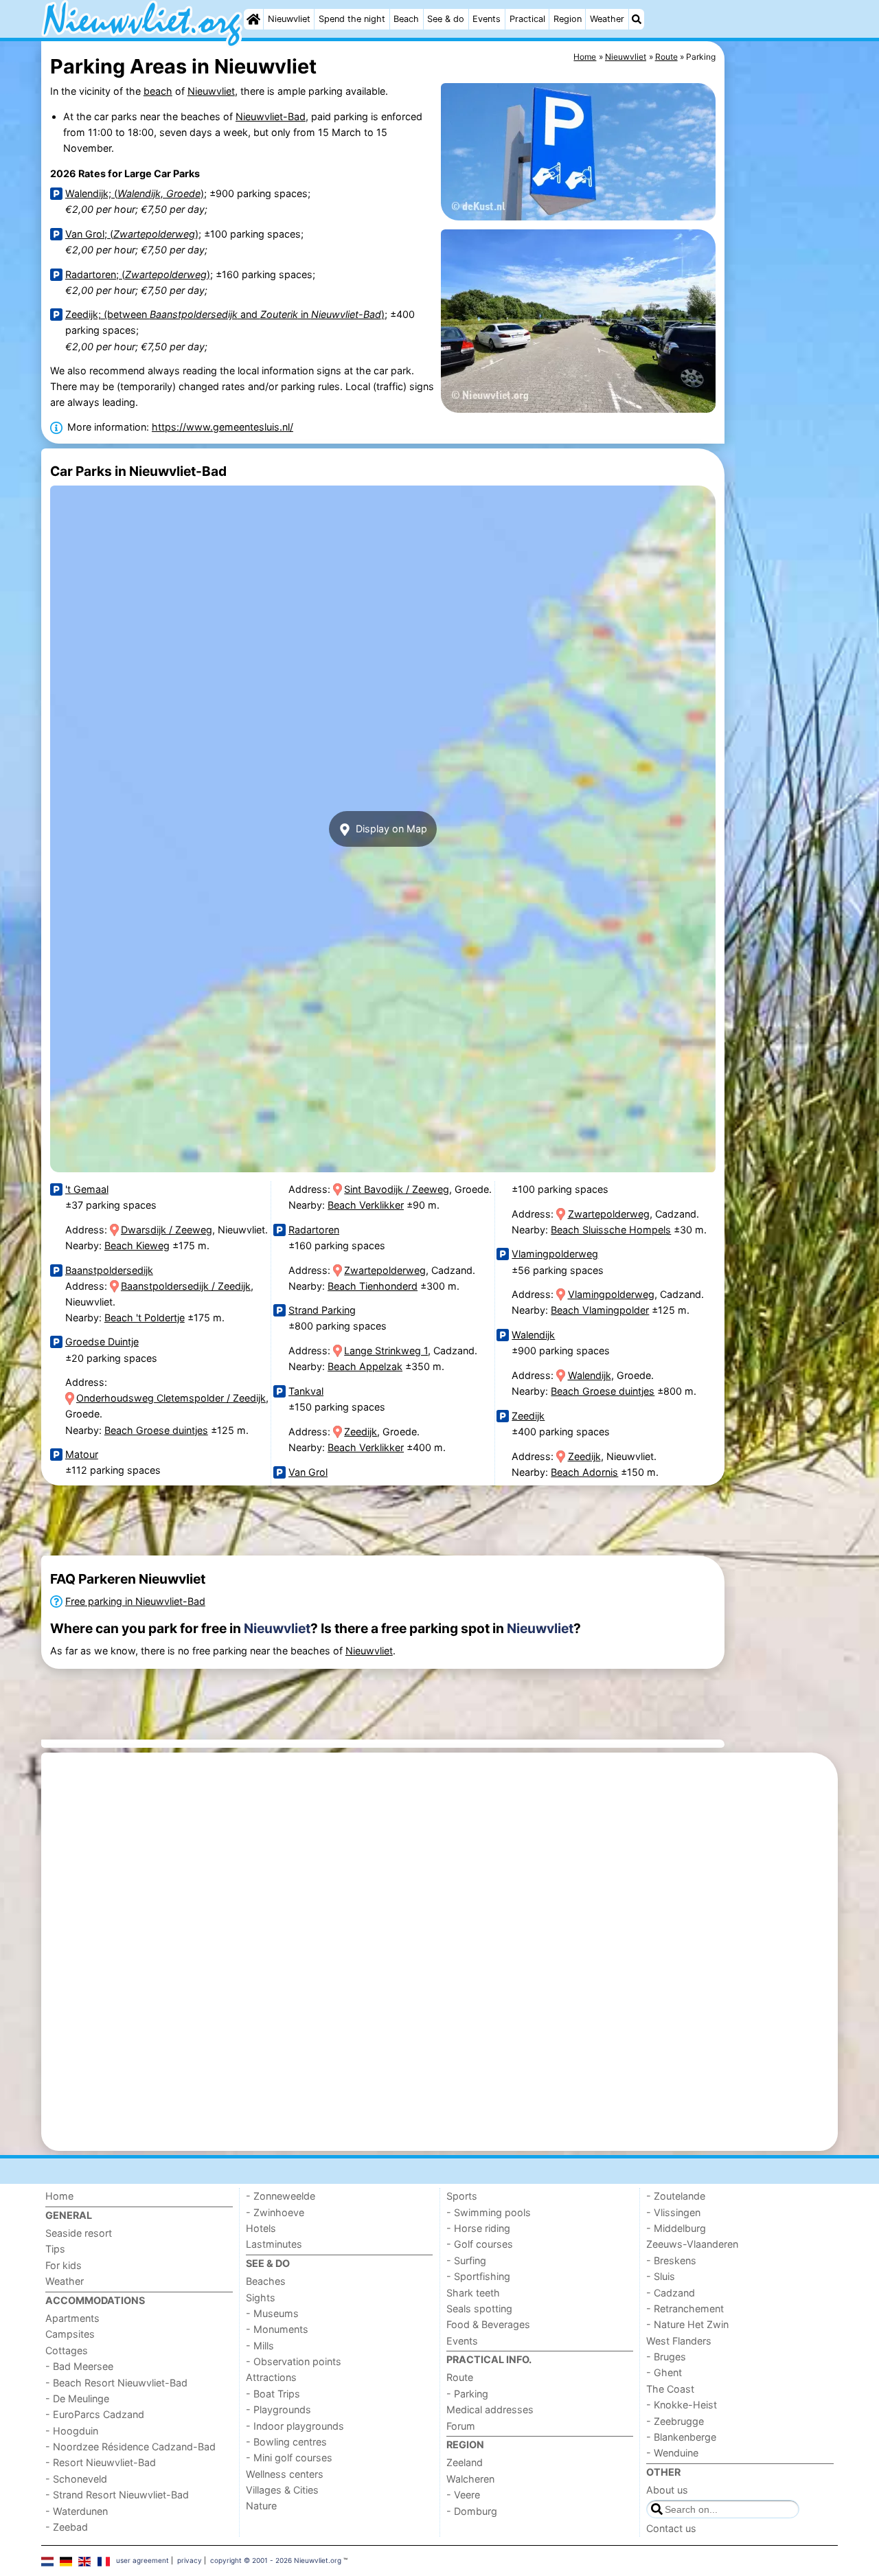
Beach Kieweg (137, 1245)
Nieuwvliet (289, 19)
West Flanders (679, 2341)
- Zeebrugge (675, 2421)
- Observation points (294, 2361)
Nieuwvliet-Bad (271, 116)
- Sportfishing (478, 2276)
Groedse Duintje (102, 1342)
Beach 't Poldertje (145, 1318)
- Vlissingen (673, 2212)
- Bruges (666, 2357)
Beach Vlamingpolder (600, 1310)
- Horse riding (478, 2228)
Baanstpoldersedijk (109, 1270)
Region (568, 19)
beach (158, 91)
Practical (527, 19)
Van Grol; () (132, 234)
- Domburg (472, 2511)
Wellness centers (285, 2474)
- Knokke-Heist (682, 2405)
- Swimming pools (489, 2212)
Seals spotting (479, 2309)
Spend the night (352, 19)
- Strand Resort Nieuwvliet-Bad (117, 2495)
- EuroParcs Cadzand (95, 2414)
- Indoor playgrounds (295, 2426)
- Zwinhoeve (275, 2212)
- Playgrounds (278, 2409)
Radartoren (314, 1230)
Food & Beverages (488, 2324)
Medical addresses (490, 2409)
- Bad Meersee (79, 2366)
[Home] (253, 19)
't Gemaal (87, 1189)
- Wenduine (672, 2453)
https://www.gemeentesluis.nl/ (222, 427)
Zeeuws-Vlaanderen (692, 2244)
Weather (607, 19)
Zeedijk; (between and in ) (225, 314)
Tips (55, 2249)
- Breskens (671, 2260)
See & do (446, 19)
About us (667, 2490)
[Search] (637, 19)
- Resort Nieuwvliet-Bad (101, 2462)
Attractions (271, 2377)
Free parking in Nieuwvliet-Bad (135, 1601)
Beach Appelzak (365, 1366)
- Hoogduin (72, 2431)
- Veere (463, 2495)
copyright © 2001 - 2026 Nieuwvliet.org (276, 2560)
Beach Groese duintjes (156, 1430)
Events (487, 19)
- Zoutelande (676, 2196)
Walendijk (533, 1335)
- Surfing (466, 2260)
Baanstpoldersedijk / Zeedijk (186, 1286)
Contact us (671, 2528)
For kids (64, 2265)
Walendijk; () (135, 193)
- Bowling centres (286, 2442)
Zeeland (465, 2462)
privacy (190, 2560)
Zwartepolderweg (385, 1270)
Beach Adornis (584, 1472)
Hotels (261, 2228)
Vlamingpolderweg (555, 1254)
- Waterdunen (77, 2511)
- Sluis (661, 2276)
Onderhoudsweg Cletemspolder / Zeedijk (171, 1398)
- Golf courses (480, 2244)
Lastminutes (274, 2244)
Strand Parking (322, 1310)
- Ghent (664, 2372)
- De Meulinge (77, 2398)
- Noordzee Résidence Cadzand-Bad (130, 2447)
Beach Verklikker (366, 1205)
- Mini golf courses (289, 2458)
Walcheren (470, 2479)
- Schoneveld (76, 2479)
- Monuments (277, 2329)
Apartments (72, 2318)
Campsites (70, 2334)
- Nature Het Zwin (687, 2324)
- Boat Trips (273, 2394)
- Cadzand (671, 2293)
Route (460, 2377)
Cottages (67, 2350)
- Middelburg (676, 2228)
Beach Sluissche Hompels (611, 1230)
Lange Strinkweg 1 (386, 1350)
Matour (82, 1454)
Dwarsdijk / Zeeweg (167, 1230)
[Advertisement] (783, 357)
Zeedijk (361, 1432)
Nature (261, 2506)
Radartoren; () (138, 274)
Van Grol (308, 1472)
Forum (461, 2426)
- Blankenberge (681, 2437)
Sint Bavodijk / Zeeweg (397, 1189)
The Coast (670, 2389)
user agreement (142, 2560)
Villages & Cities (282, 2490)
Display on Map (390, 829)
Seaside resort (79, 2233)
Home (59, 2196)
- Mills (260, 2346)
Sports (462, 2196)
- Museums (272, 2313)
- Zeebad (67, 2527)
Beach (406, 19)
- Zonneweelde (281, 2196)
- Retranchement (685, 2309)
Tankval (306, 1391)
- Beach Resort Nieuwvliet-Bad (116, 2383)
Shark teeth (473, 2293)
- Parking (467, 2394)
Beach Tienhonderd (373, 1286)
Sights (261, 2298)
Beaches (266, 2281)
